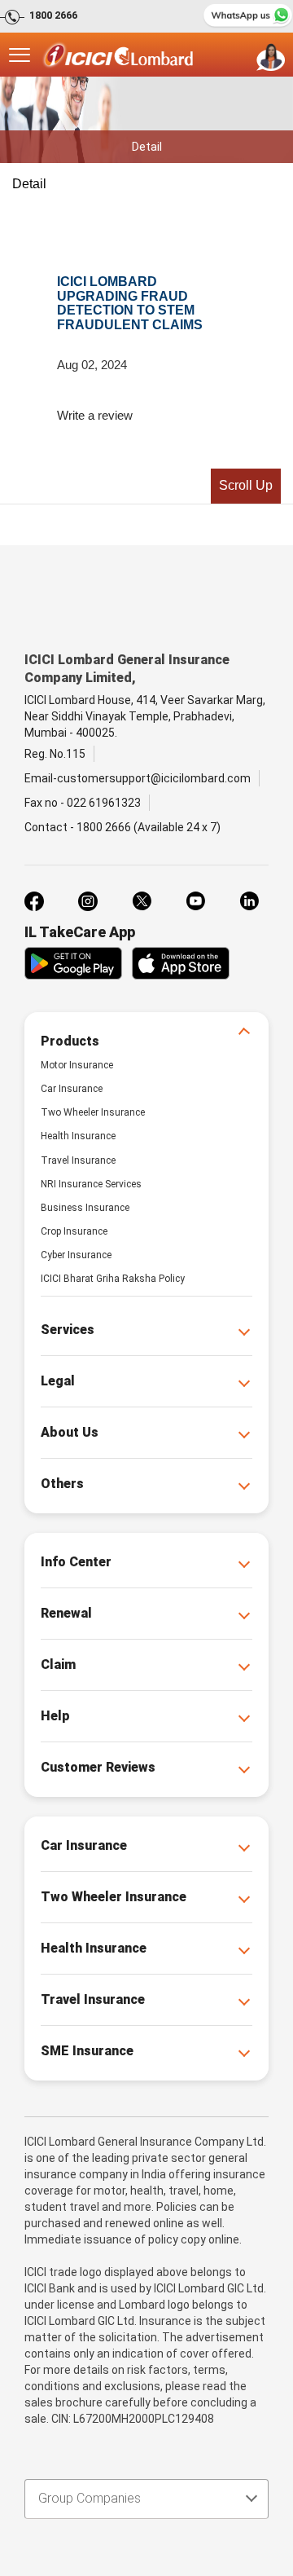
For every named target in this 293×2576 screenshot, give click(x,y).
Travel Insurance (78, 1160)
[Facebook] (34, 901)
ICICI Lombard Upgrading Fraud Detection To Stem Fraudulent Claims (130, 303)
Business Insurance (85, 1208)
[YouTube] (195, 901)
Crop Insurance (74, 1231)
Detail (29, 184)
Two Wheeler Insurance (93, 1112)
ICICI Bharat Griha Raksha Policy (113, 1279)
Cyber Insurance (76, 1255)
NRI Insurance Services (91, 1184)
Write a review (95, 415)
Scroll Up (246, 485)
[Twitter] (142, 901)
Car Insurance (72, 1089)
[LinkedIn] (249, 901)
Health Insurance (78, 1136)
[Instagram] (88, 901)
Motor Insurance (77, 1065)
